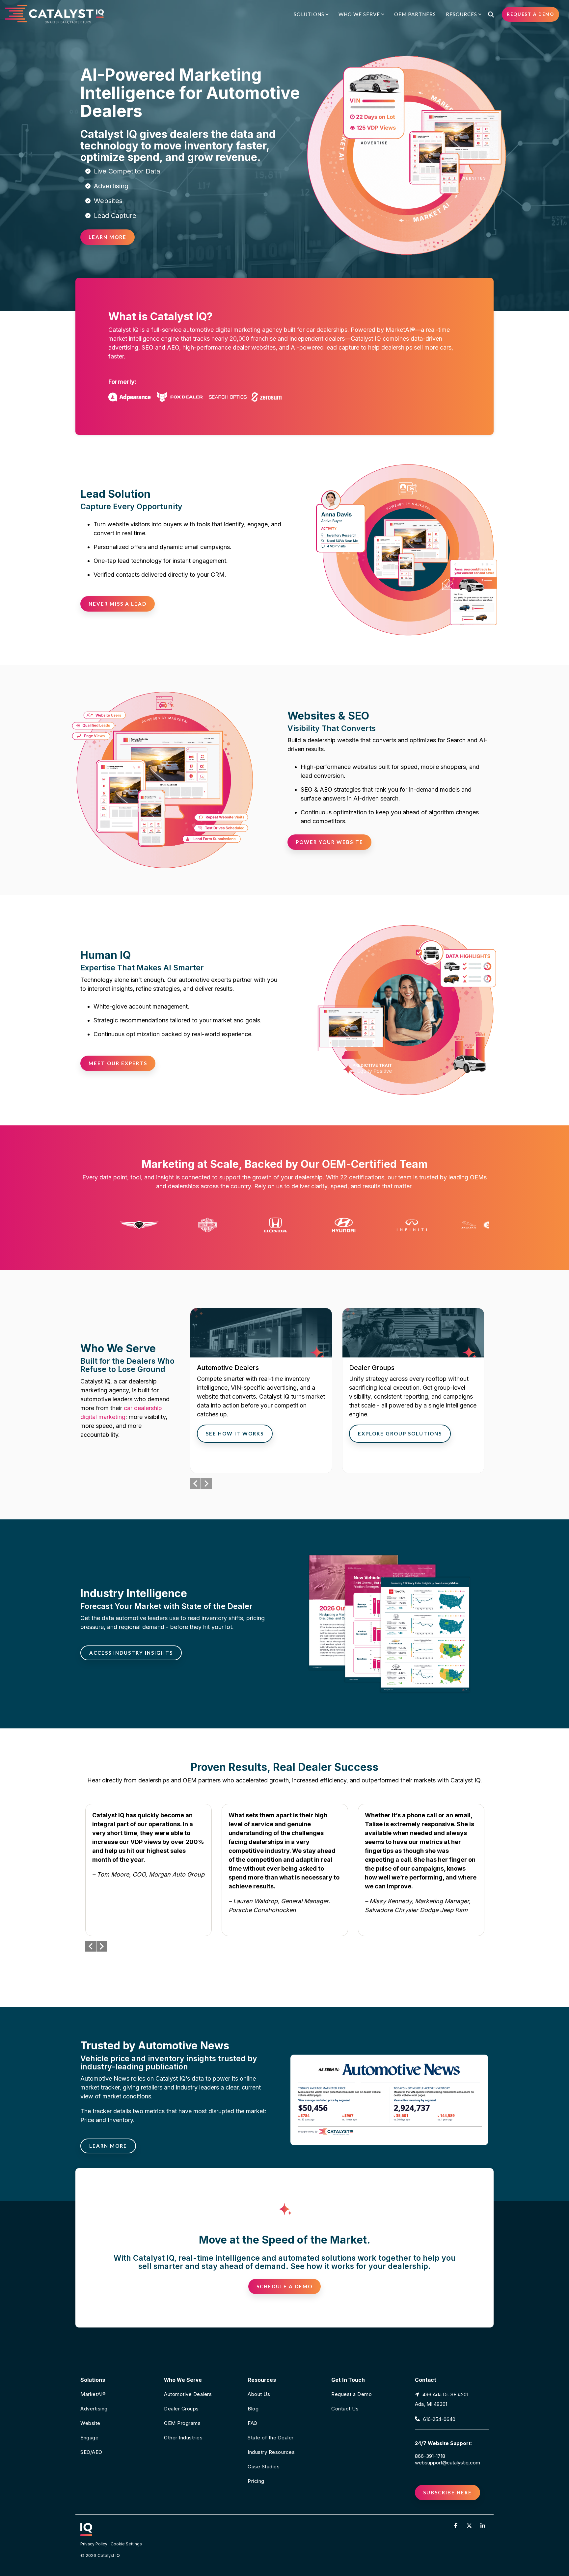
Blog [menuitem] (253, 2409)
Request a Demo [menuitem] (352, 2394)
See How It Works (235, 1433)
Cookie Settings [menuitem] (126, 2544)
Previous (195, 1484)
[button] (457, 2525)
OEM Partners (415, 14)
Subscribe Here (447, 2492)
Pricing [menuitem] (256, 2481)
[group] (261, 1391)
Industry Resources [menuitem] (271, 2452)
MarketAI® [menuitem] (93, 2394)
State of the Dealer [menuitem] (271, 2438)
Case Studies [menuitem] (264, 2467)
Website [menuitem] (90, 2423)
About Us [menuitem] (259, 2394)
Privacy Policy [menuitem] (94, 2544)
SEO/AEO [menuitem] (91, 2452)
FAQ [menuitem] (253, 2423)
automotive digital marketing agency (233, 330)
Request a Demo (530, 14)
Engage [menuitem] (89, 2438)
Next (206, 1484)
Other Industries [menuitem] (183, 2438)
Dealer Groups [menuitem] (181, 2409)
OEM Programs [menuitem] (182, 2423)
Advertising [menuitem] (94, 2409)
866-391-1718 (430, 2456)
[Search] (491, 14)
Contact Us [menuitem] (345, 2409)
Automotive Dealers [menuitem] (188, 2394)
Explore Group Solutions (400, 1433)
